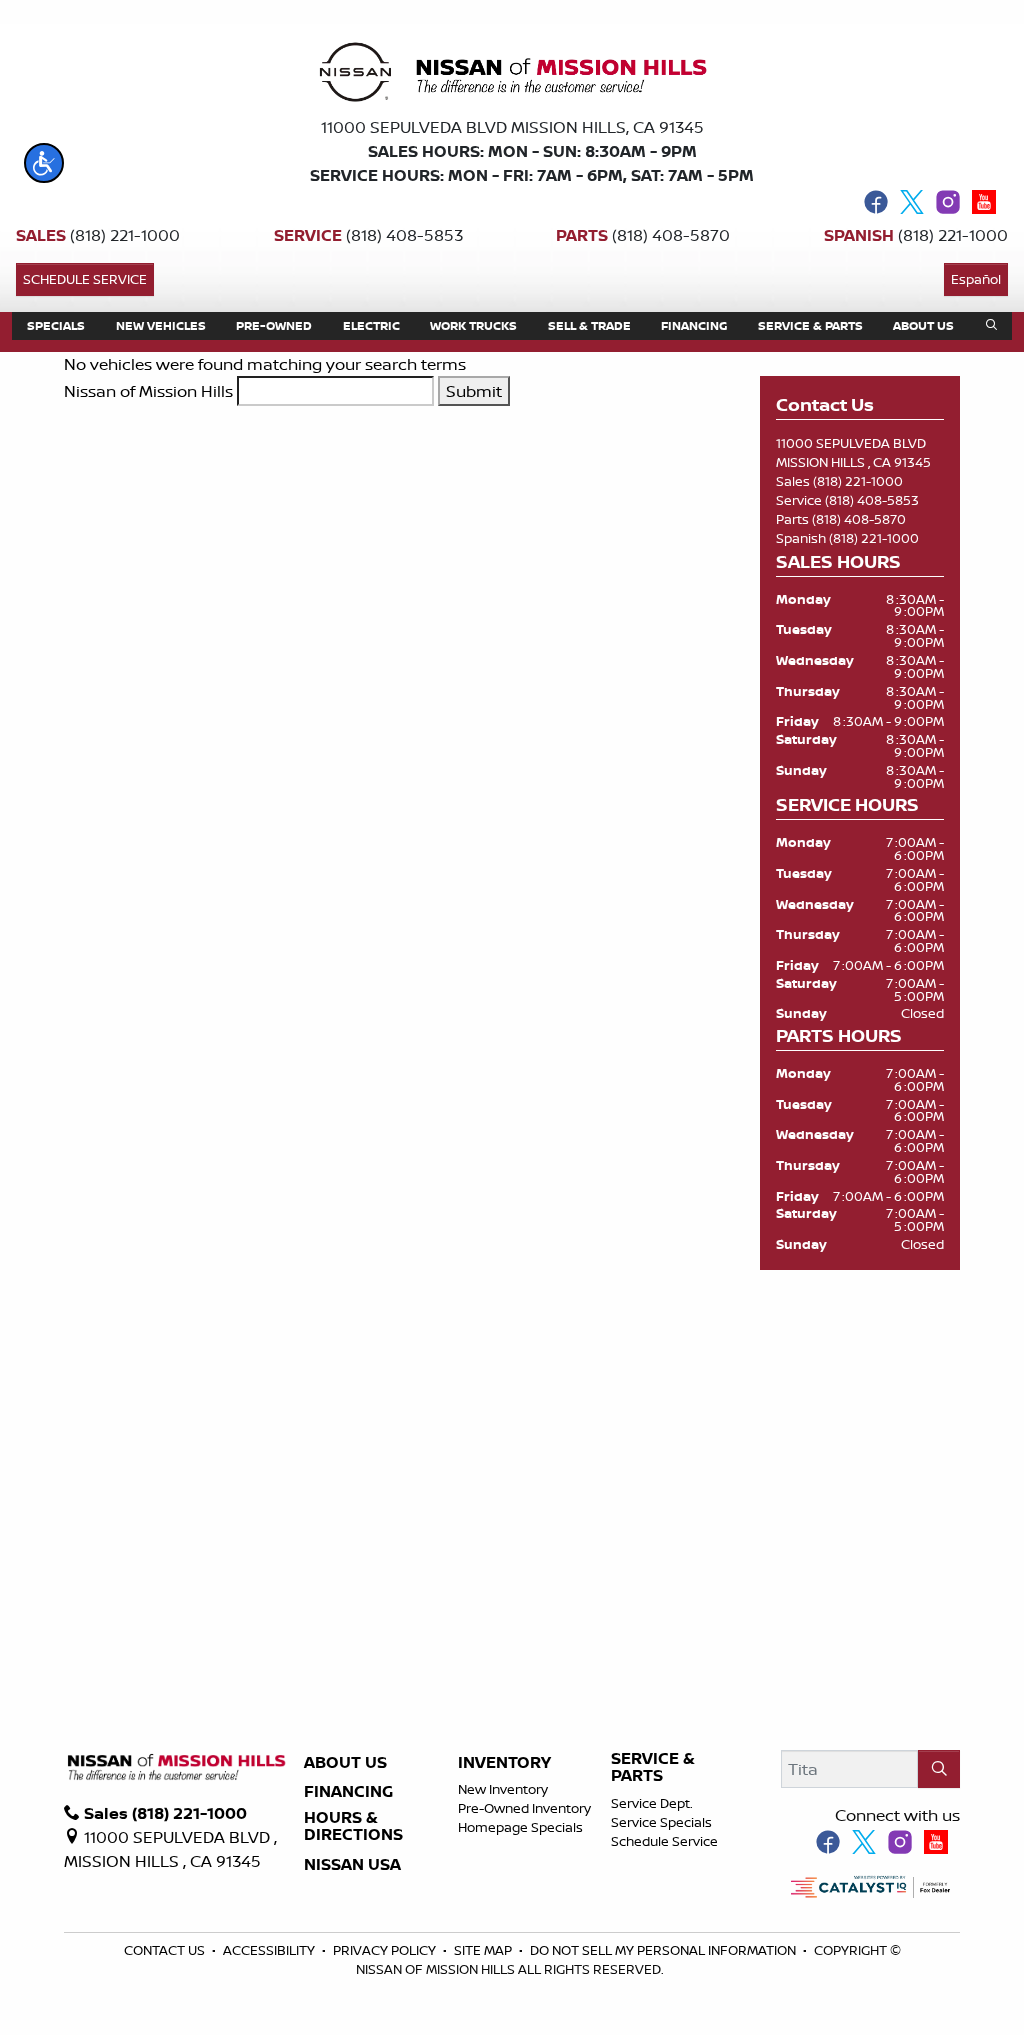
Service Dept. (652, 1803)
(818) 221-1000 (858, 481)
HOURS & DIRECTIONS (353, 1826)
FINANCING (348, 1792)
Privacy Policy (386, 1950)
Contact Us (166, 1950)
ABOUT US (345, 1763)
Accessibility (270, 1950)
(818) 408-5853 (872, 500)
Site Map (484, 1950)
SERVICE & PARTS (653, 1767)
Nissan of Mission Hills (148, 391)
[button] (44, 163)
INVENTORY (504, 1763)
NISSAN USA (352, 1865)
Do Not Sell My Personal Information (664, 1950)
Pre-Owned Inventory (524, 1808)
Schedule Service (85, 279)
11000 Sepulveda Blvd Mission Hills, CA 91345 (512, 127)
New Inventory (503, 1789)
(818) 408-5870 (859, 519)
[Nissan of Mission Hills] (512, 76)
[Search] (939, 1769)
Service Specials (661, 1822)
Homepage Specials (520, 1827)
